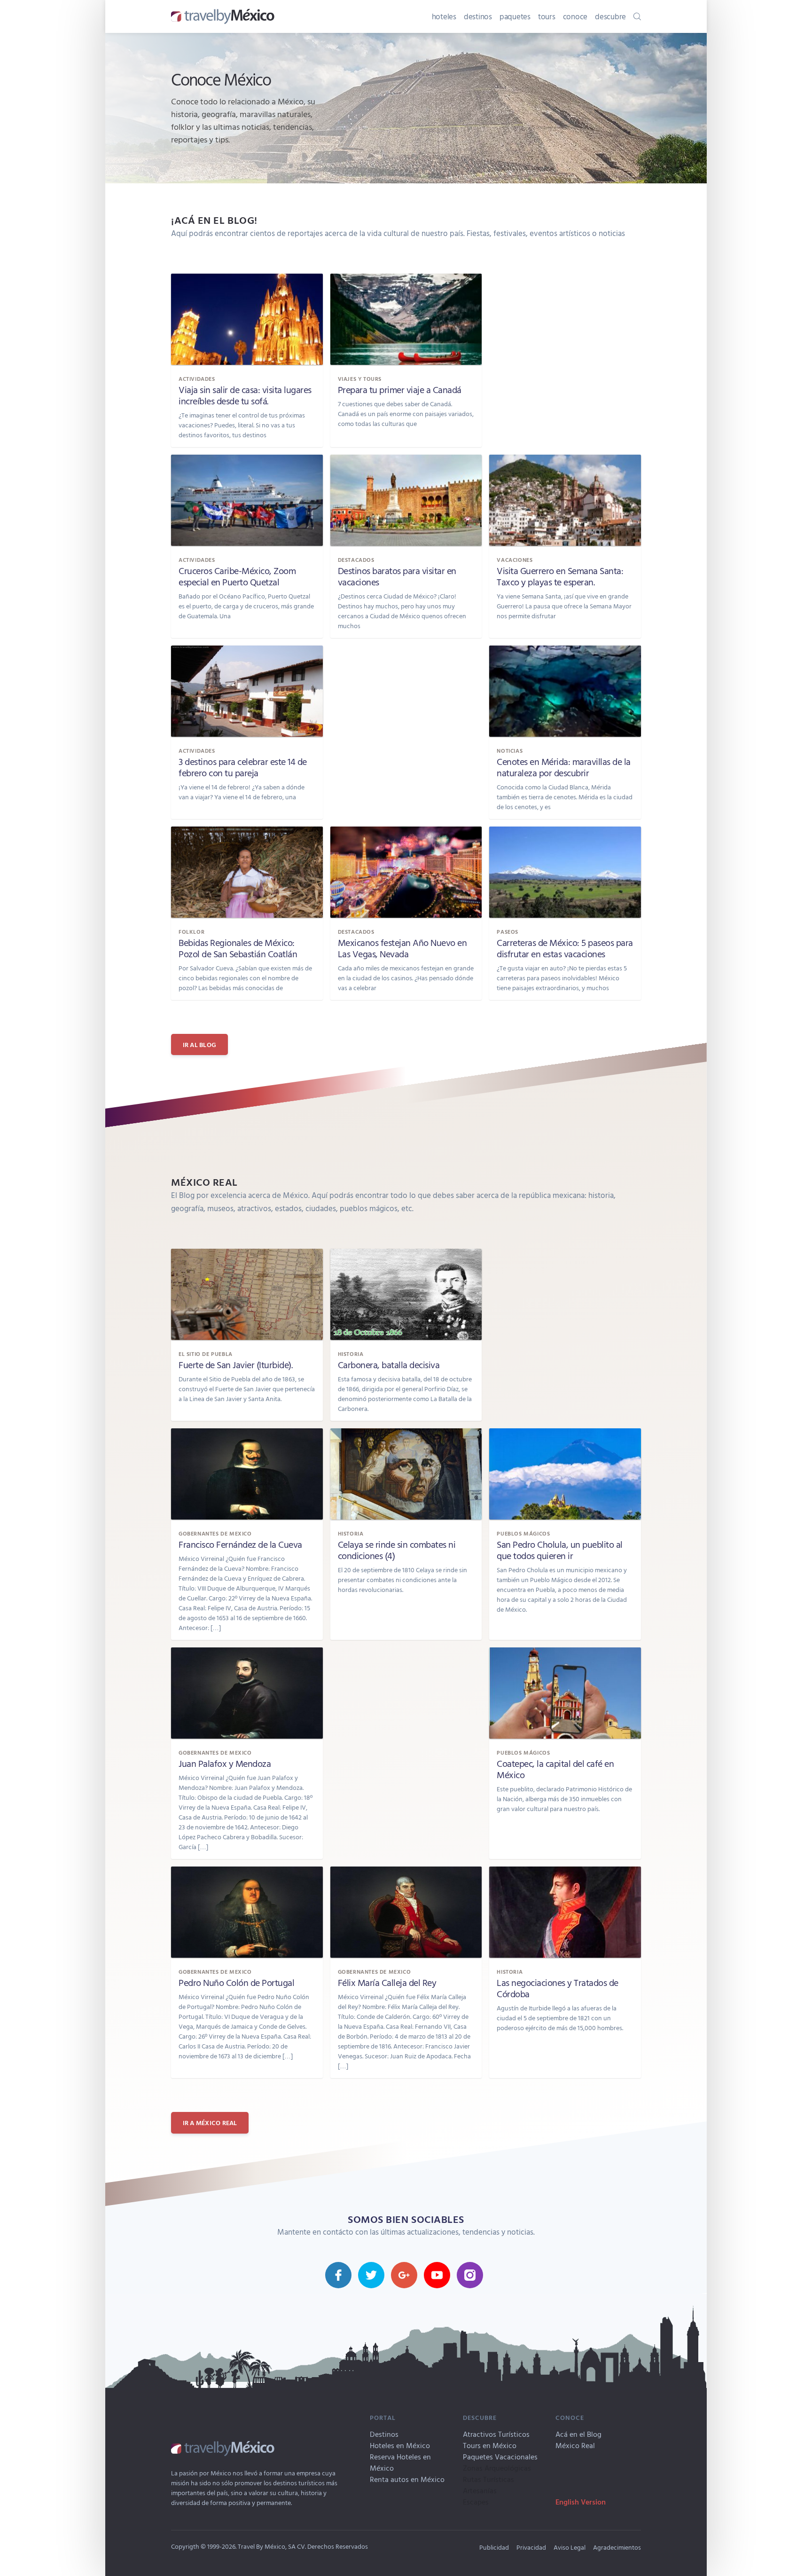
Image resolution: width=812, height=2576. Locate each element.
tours (547, 16)
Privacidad (531, 2547)
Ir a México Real (210, 2123)
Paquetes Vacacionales (500, 2457)
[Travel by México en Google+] (404, 2275)
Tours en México (490, 2445)
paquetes (515, 16)
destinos (478, 16)
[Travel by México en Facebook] (338, 2275)
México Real (575, 2445)
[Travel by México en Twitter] (371, 2275)
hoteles (444, 16)
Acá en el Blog (578, 2434)
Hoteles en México (400, 2445)
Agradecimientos (617, 2547)
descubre (610, 16)
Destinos (384, 2434)
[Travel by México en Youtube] (437, 2275)
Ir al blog (200, 1044)
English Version (581, 2502)
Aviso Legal (570, 2547)
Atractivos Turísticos (496, 2434)
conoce (575, 16)
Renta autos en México (407, 2479)
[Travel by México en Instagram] (470, 2275)
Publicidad (494, 2547)
